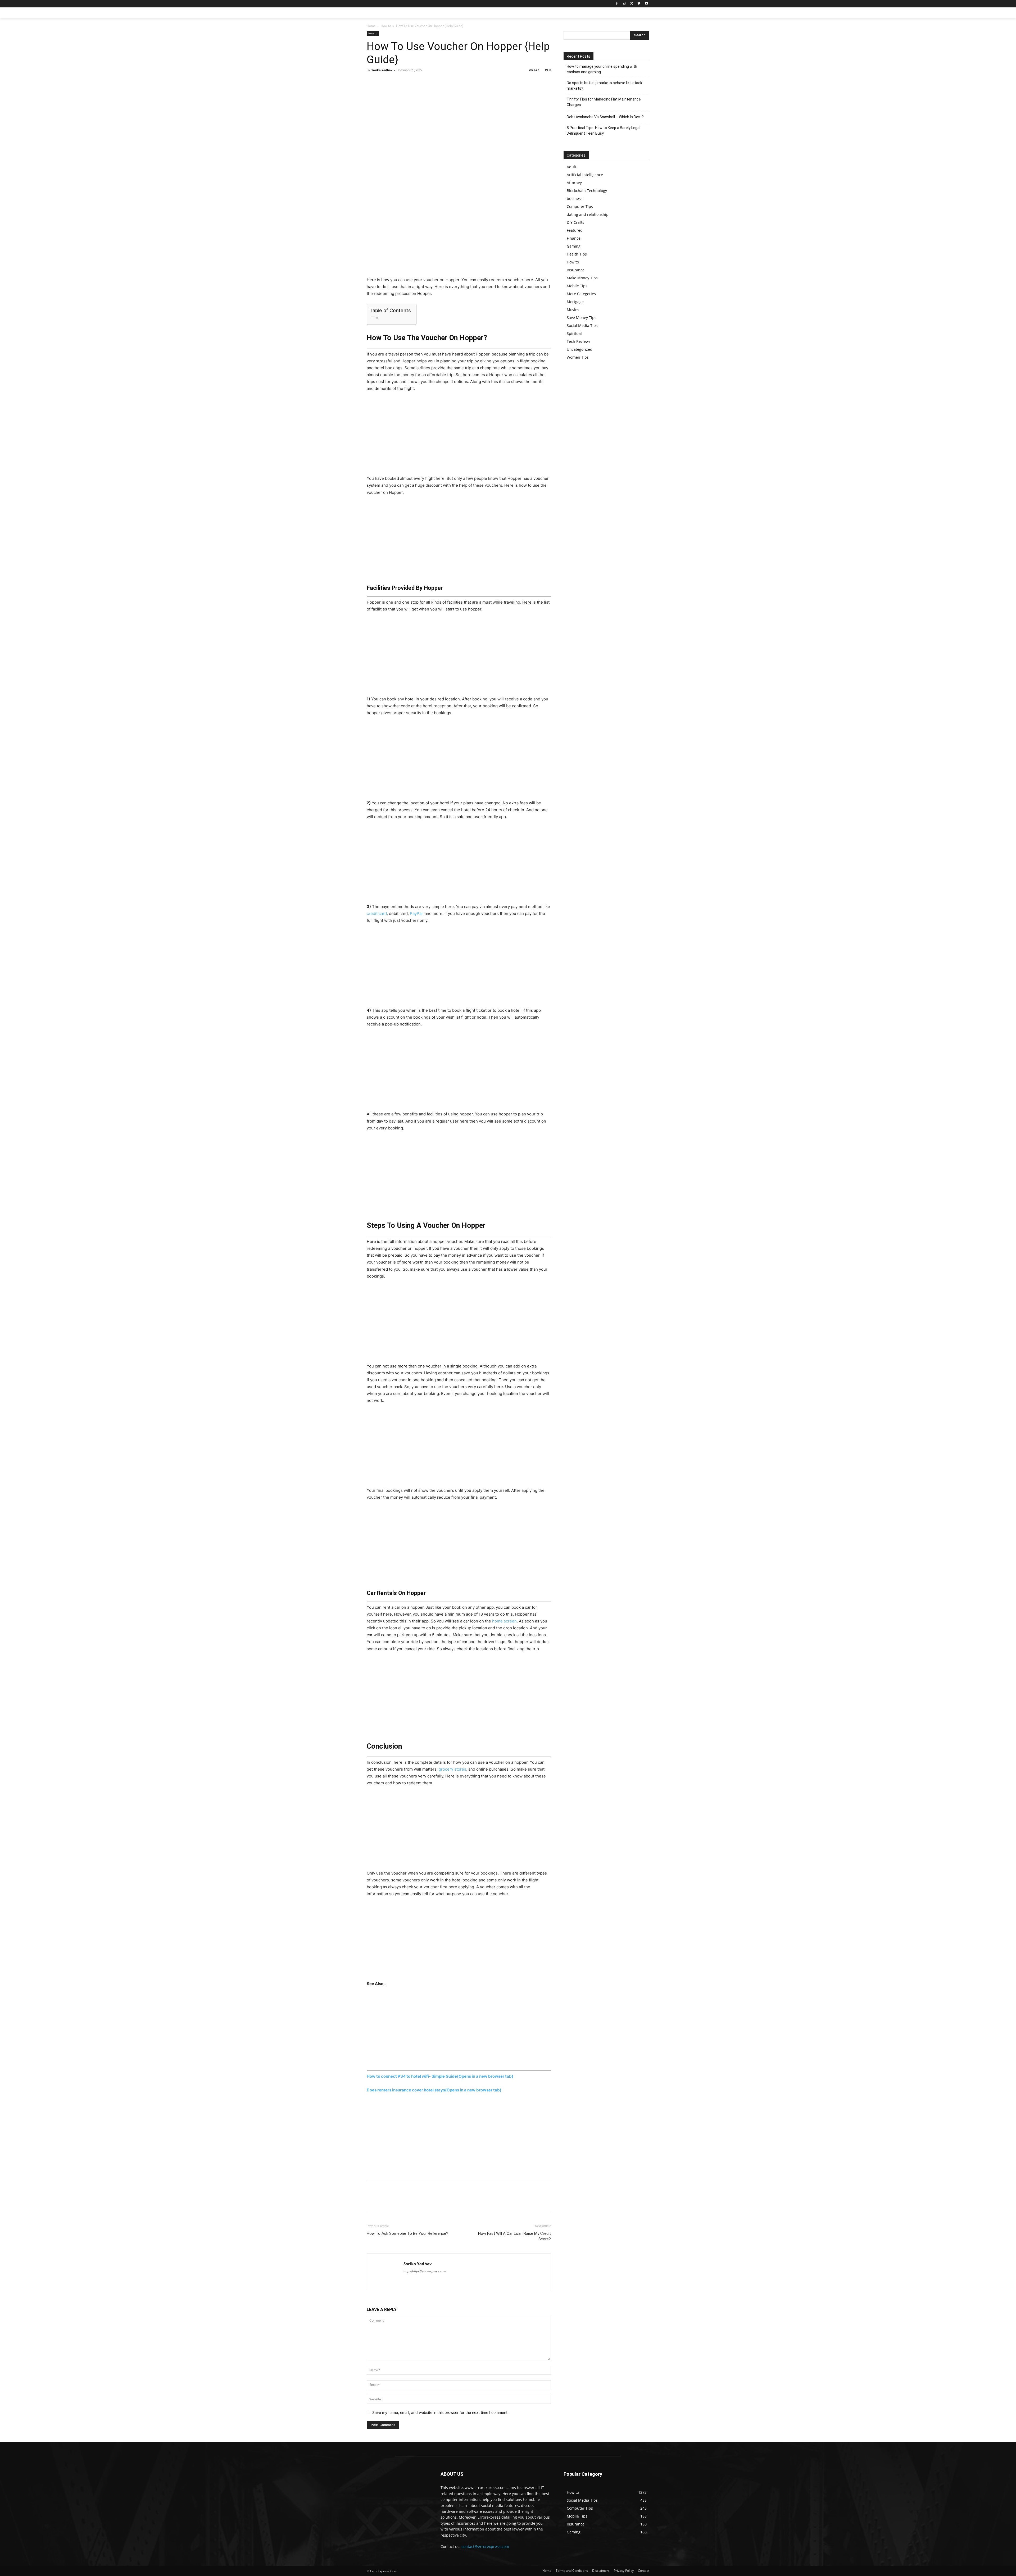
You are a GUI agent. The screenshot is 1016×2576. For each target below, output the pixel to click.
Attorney (574, 183)
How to (386, 26)
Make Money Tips (582, 278)
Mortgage (575, 302)
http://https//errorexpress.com (425, 2271)
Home (371, 26)
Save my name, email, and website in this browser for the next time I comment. (440, 2412)
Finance (574, 238)
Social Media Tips (582, 325)
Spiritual (574, 333)
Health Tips (577, 254)
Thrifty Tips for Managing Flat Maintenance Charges (604, 102)
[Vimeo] (639, 4)
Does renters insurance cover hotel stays (434, 2090)
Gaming (574, 246)
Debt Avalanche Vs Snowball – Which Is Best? (605, 117)
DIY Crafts (575, 222)
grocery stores (452, 1769)
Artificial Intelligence (585, 175)
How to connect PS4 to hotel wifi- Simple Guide (440, 2076)
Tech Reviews (579, 341)
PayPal (416, 913)
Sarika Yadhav (382, 70)
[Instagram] (624, 4)
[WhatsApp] (409, 82)
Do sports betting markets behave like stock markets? (604, 86)
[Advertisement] (459, 237)
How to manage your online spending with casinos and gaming (602, 69)
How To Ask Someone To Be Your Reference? (407, 2233)
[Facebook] (617, 4)
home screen (504, 1621)
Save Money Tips (582, 318)
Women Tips (578, 357)
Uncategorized (580, 349)
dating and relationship (588, 214)
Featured (575, 230)
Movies (573, 310)
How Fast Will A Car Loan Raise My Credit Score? (514, 2236)
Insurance (576, 270)
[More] (421, 82)
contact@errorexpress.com (485, 2547)
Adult (571, 167)
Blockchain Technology (587, 191)
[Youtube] (646, 4)
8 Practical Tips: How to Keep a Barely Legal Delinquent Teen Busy (604, 131)
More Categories (581, 294)
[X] (632, 4)
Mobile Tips (577, 286)
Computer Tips (580, 206)
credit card (377, 913)
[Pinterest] (396, 82)
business (575, 199)
